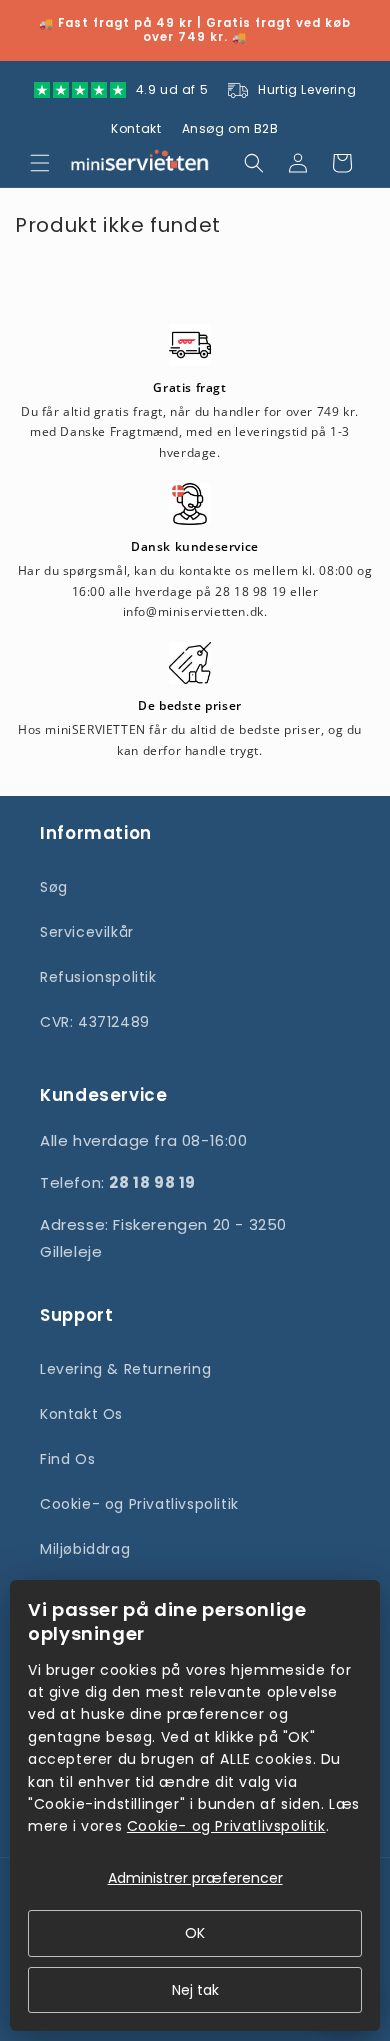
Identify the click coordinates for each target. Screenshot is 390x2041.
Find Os (67, 1459)
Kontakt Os (81, 1414)
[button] (40, 163)
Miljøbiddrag (85, 1549)
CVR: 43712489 (95, 1022)
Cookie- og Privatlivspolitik (139, 1504)
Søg (54, 887)
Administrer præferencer (195, 1878)
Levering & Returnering (125, 1369)
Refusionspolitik (98, 977)
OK (195, 1933)
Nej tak (195, 1990)
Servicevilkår (87, 932)
